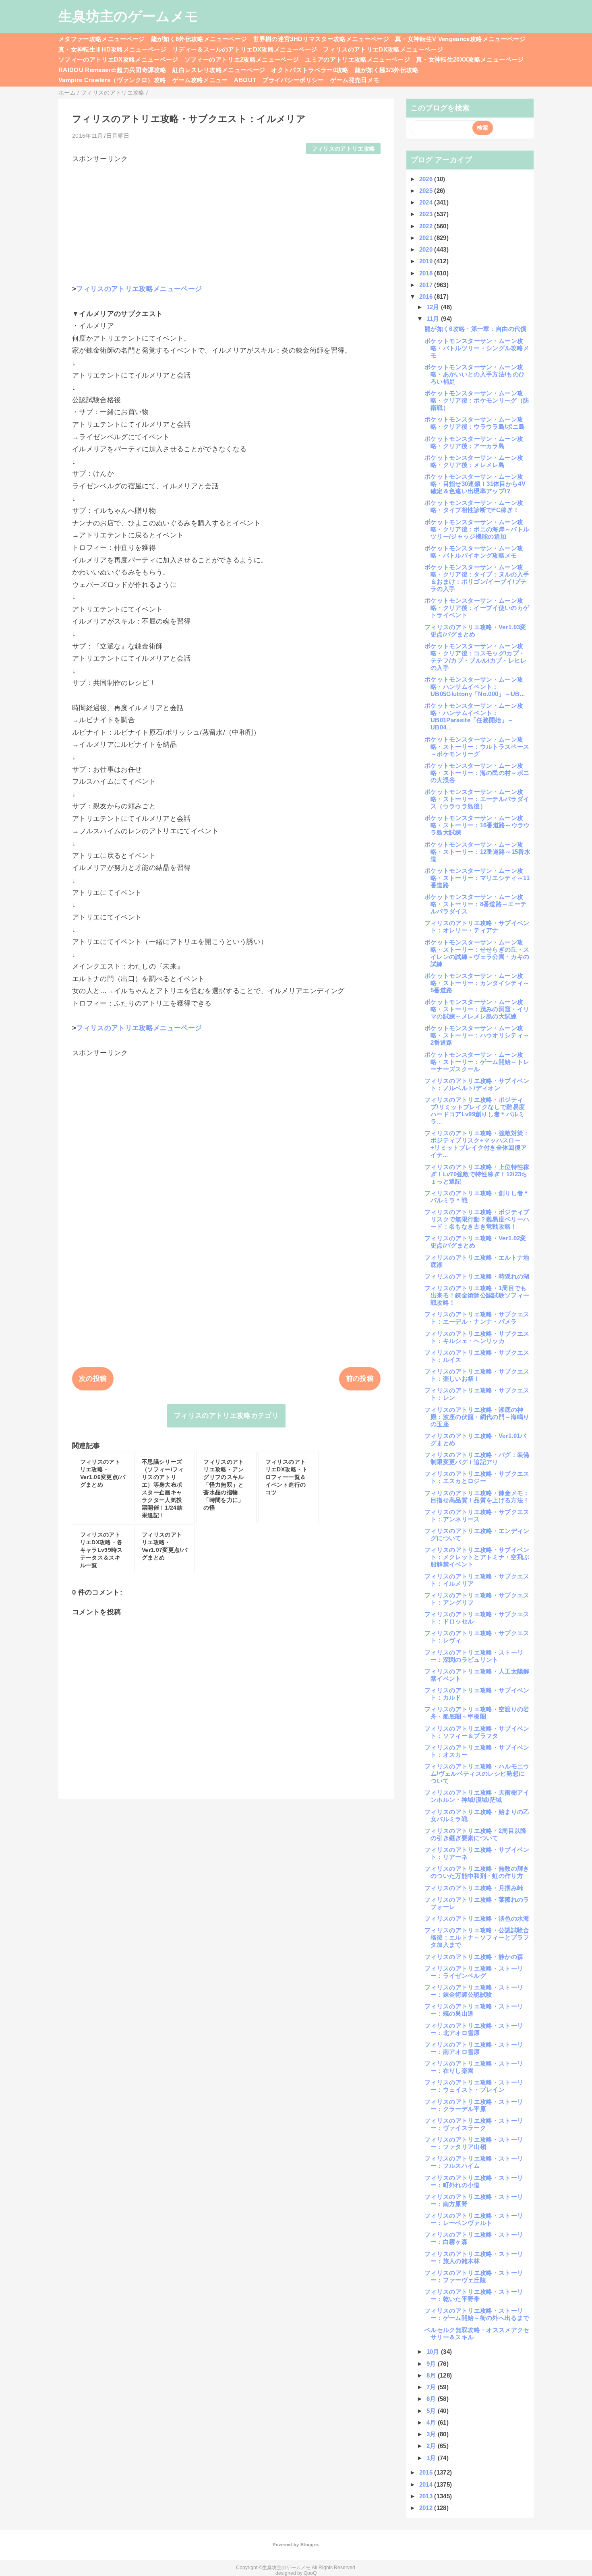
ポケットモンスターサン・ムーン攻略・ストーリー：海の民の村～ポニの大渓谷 (477, 773)
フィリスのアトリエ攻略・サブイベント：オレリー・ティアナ (477, 926)
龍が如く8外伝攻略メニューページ (199, 39)
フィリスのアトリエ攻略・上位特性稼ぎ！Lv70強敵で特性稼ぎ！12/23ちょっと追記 (477, 1174)
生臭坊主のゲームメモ (128, 16)
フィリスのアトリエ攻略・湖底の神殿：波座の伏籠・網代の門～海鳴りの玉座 (477, 1417)
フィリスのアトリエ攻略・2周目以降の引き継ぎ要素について (476, 1834)
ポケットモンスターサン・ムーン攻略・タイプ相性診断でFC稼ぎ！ (474, 506)
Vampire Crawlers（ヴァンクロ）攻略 (112, 80)
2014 (427, 2484)
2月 (432, 2446)
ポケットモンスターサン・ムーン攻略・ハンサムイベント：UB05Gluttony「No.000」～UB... (475, 687)
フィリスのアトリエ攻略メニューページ (139, 289)
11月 (434, 319)
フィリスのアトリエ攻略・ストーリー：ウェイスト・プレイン (474, 2086)
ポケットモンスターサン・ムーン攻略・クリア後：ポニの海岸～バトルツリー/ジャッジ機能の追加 (477, 529)
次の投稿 (93, 1379)
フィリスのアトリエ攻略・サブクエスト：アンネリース (477, 1515)
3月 (432, 2434)
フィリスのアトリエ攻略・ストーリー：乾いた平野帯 (474, 2295)
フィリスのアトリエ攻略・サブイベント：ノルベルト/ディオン (477, 1084)
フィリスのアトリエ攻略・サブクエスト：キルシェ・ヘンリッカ (477, 1337)
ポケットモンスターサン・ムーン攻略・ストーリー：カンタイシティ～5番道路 (477, 983)
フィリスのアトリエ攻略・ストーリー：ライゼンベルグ (474, 1972)
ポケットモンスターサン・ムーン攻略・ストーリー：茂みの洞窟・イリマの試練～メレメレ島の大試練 (477, 1009)
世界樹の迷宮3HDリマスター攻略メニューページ (321, 39)
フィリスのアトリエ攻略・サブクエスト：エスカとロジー (477, 1477)
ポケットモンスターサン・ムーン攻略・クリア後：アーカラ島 (474, 442)
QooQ (310, 2573)
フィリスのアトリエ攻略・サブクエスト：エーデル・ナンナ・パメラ (477, 1318)
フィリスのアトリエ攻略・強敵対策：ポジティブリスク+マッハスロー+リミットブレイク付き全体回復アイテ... (477, 1144)
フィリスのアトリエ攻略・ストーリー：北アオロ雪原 (474, 2029)
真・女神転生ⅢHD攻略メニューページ (112, 49)
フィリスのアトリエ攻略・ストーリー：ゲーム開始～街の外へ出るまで (477, 2314)
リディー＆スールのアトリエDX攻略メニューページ (245, 49)
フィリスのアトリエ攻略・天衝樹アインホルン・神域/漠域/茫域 (477, 1796)
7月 (432, 2387)
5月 (432, 2411)
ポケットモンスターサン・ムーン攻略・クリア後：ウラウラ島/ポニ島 (475, 423)
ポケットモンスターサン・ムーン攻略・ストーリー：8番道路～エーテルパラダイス (475, 904)
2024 (427, 202)
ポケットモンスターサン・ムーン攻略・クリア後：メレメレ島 (474, 461)
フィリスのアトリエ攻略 (344, 149)
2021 (427, 238)
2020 (427, 249)
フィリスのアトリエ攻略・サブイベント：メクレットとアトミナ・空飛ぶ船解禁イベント (477, 1557)
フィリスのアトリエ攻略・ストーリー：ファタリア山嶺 (474, 2143)
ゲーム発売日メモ (355, 80)
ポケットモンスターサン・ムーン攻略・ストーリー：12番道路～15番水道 (477, 852)
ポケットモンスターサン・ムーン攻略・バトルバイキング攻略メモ (474, 552)
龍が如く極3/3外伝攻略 (387, 70)
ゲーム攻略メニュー (200, 80)
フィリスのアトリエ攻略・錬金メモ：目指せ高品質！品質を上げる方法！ (477, 1497)
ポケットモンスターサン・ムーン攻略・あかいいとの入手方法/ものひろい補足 (475, 374)
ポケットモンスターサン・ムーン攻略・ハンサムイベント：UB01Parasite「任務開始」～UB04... (474, 716)
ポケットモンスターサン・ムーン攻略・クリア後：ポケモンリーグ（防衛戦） (477, 400)
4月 (432, 2422)
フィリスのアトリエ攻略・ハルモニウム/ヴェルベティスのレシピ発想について (477, 1773)
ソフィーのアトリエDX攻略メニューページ (118, 59)
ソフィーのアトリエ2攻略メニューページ (242, 59)
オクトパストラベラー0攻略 (310, 70)
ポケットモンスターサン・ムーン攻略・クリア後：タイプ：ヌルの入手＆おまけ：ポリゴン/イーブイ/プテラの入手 (477, 578)
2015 (427, 2472)
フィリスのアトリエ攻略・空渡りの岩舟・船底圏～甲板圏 (477, 1713)
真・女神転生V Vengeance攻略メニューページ (460, 39)
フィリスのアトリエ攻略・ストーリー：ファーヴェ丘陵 (474, 2276)
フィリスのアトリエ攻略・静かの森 (474, 1957)
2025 (427, 191)
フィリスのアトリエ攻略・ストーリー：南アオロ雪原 (474, 2048)
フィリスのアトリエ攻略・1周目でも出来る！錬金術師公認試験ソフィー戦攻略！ (477, 1295)
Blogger (309, 2545)
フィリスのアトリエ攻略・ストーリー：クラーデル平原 (474, 2105)
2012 (427, 2508)
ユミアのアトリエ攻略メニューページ (357, 59)
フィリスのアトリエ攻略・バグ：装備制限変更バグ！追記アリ (477, 1458)
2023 (427, 214)
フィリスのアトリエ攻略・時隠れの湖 (477, 1276)
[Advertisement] (226, 220)
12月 (434, 307)
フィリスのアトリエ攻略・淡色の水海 (477, 1918)
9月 (432, 2364)
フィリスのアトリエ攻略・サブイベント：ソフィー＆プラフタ (477, 1732)
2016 (427, 296)
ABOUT (245, 80)
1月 (432, 2458)
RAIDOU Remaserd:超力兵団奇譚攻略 (112, 70)
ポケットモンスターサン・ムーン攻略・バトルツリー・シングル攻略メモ (477, 348)
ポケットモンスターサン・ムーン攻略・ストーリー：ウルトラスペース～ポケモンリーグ (477, 747)
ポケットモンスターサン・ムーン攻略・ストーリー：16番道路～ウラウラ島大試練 (477, 825)
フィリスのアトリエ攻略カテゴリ (226, 1416)
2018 (427, 273)
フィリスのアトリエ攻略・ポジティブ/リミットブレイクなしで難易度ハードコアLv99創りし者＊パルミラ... (475, 1110)
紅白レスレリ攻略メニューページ (219, 70)
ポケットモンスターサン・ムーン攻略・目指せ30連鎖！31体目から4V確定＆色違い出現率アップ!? (475, 484)
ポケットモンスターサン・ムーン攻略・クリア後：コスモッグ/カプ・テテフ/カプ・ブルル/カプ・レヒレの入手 (476, 657)
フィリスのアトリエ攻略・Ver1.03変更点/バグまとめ (475, 631)
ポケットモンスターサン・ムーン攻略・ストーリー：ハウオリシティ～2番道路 (477, 1035)
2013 (427, 2496)
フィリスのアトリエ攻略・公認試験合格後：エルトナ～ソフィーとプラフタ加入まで (477, 1937)
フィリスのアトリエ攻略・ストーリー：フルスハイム (474, 2162)
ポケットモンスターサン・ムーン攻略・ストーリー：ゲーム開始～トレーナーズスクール (477, 1062)
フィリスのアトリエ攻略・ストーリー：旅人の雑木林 (474, 2257)
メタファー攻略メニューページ (102, 39)
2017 (427, 285)
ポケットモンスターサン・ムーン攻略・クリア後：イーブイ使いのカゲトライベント (477, 608)
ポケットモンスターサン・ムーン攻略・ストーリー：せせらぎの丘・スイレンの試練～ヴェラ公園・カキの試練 (477, 953)
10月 (434, 2352)
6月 (432, 2399)
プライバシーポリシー (293, 80)
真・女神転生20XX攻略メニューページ (470, 59)
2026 (427, 179)
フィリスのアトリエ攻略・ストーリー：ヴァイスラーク (474, 2124)
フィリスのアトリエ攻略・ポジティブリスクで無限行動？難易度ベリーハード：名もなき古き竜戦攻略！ (477, 1219)
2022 (427, 226)
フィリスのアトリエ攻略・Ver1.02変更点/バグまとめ (475, 1242)
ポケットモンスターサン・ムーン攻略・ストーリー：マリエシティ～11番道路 (477, 878)
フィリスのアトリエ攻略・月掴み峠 (474, 1888)
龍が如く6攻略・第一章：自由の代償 (476, 329)
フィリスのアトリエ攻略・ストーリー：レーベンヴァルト (474, 2219)
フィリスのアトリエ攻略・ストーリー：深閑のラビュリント (474, 1656)
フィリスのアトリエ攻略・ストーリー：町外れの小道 (474, 2181)
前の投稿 (360, 1379)
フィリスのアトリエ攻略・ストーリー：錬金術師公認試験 (474, 1991)
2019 (427, 261)
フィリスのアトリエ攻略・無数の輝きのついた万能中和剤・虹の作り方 (477, 1872)
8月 (432, 2375)
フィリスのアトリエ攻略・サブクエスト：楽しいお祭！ (477, 1375)
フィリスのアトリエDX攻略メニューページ (383, 49)
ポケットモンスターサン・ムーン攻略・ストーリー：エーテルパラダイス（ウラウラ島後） (477, 799)
